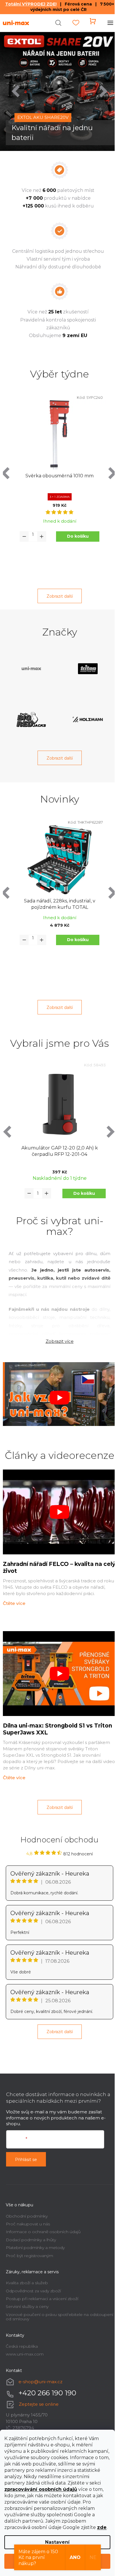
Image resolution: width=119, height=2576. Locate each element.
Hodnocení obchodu (57, 1830)
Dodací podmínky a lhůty (31, 2230)
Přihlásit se (26, 2149)
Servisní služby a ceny (27, 2297)
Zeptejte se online (39, 2394)
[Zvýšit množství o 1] (42, 532)
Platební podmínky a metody (35, 2237)
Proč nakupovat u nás (28, 2214)
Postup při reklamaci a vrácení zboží (42, 2289)
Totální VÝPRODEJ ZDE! (29, 4)
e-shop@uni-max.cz (40, 2372)
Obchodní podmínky (27, 2206)
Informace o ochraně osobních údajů (43, 2222)
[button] (18, 89)
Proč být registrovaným (29, 2246)
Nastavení (57, 2542)
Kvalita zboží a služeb (27, 2273)
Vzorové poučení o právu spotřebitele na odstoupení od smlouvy (47, 2307)
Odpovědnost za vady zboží (33, 2281)
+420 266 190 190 (47, 2383)
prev (6, 469)
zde (102, 2527)
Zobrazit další (57, 592)
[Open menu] (106, 23)
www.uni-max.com (25, 2344)
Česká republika (22, 2336)
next (109, 469)
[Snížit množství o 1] (24, 532)
